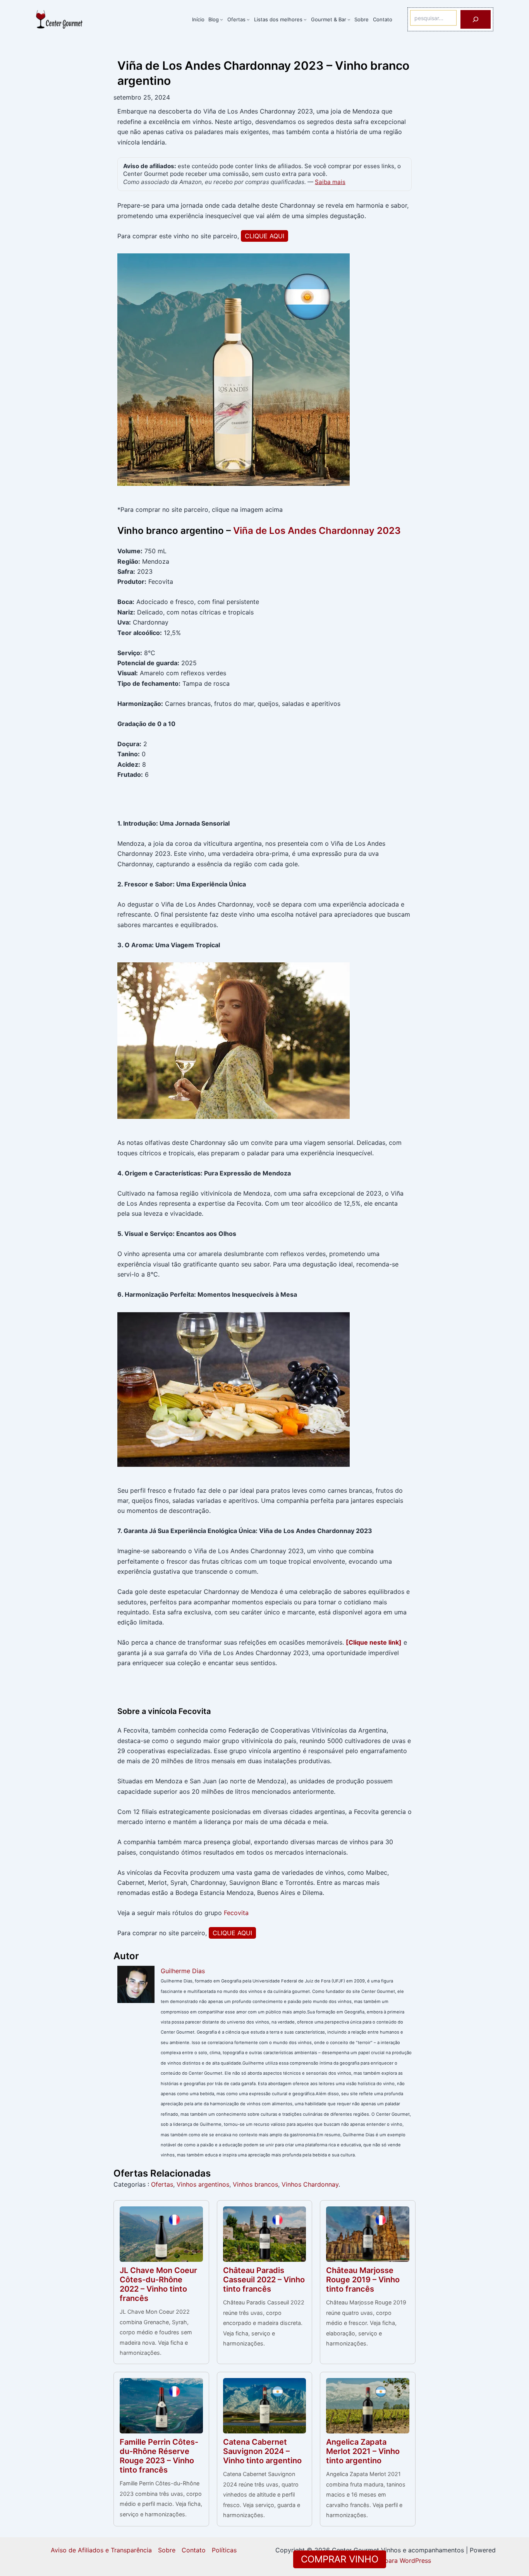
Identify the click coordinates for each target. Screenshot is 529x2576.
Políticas (224, 2550)
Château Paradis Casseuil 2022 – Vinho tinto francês (264, 2280)
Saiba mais (330, 182)
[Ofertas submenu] (248, 19)
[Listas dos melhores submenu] (305, 19)
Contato (194, 2550)
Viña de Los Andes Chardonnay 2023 (317, 531)
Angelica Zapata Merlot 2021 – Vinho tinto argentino (363, 2451)
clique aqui (264, 236)
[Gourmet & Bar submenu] (349, 19)
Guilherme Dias (183, 1971)
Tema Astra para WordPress (390, 2561)
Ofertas (162, 2184)
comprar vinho (340, 2559)
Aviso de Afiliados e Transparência (101, 2550)
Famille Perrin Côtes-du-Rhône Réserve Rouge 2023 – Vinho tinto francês (159, 2456)
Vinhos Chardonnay (310, 2184)
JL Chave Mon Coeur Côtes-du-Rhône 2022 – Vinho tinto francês (158, 2284)
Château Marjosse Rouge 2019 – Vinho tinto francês (363, 2280)
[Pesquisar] (476, 19)
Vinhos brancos (255, 2184)
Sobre (167, 2550)
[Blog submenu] (222, 19)
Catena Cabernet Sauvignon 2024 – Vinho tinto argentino (262, 2451)
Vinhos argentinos (203, 2184)
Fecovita (236, 1913)
